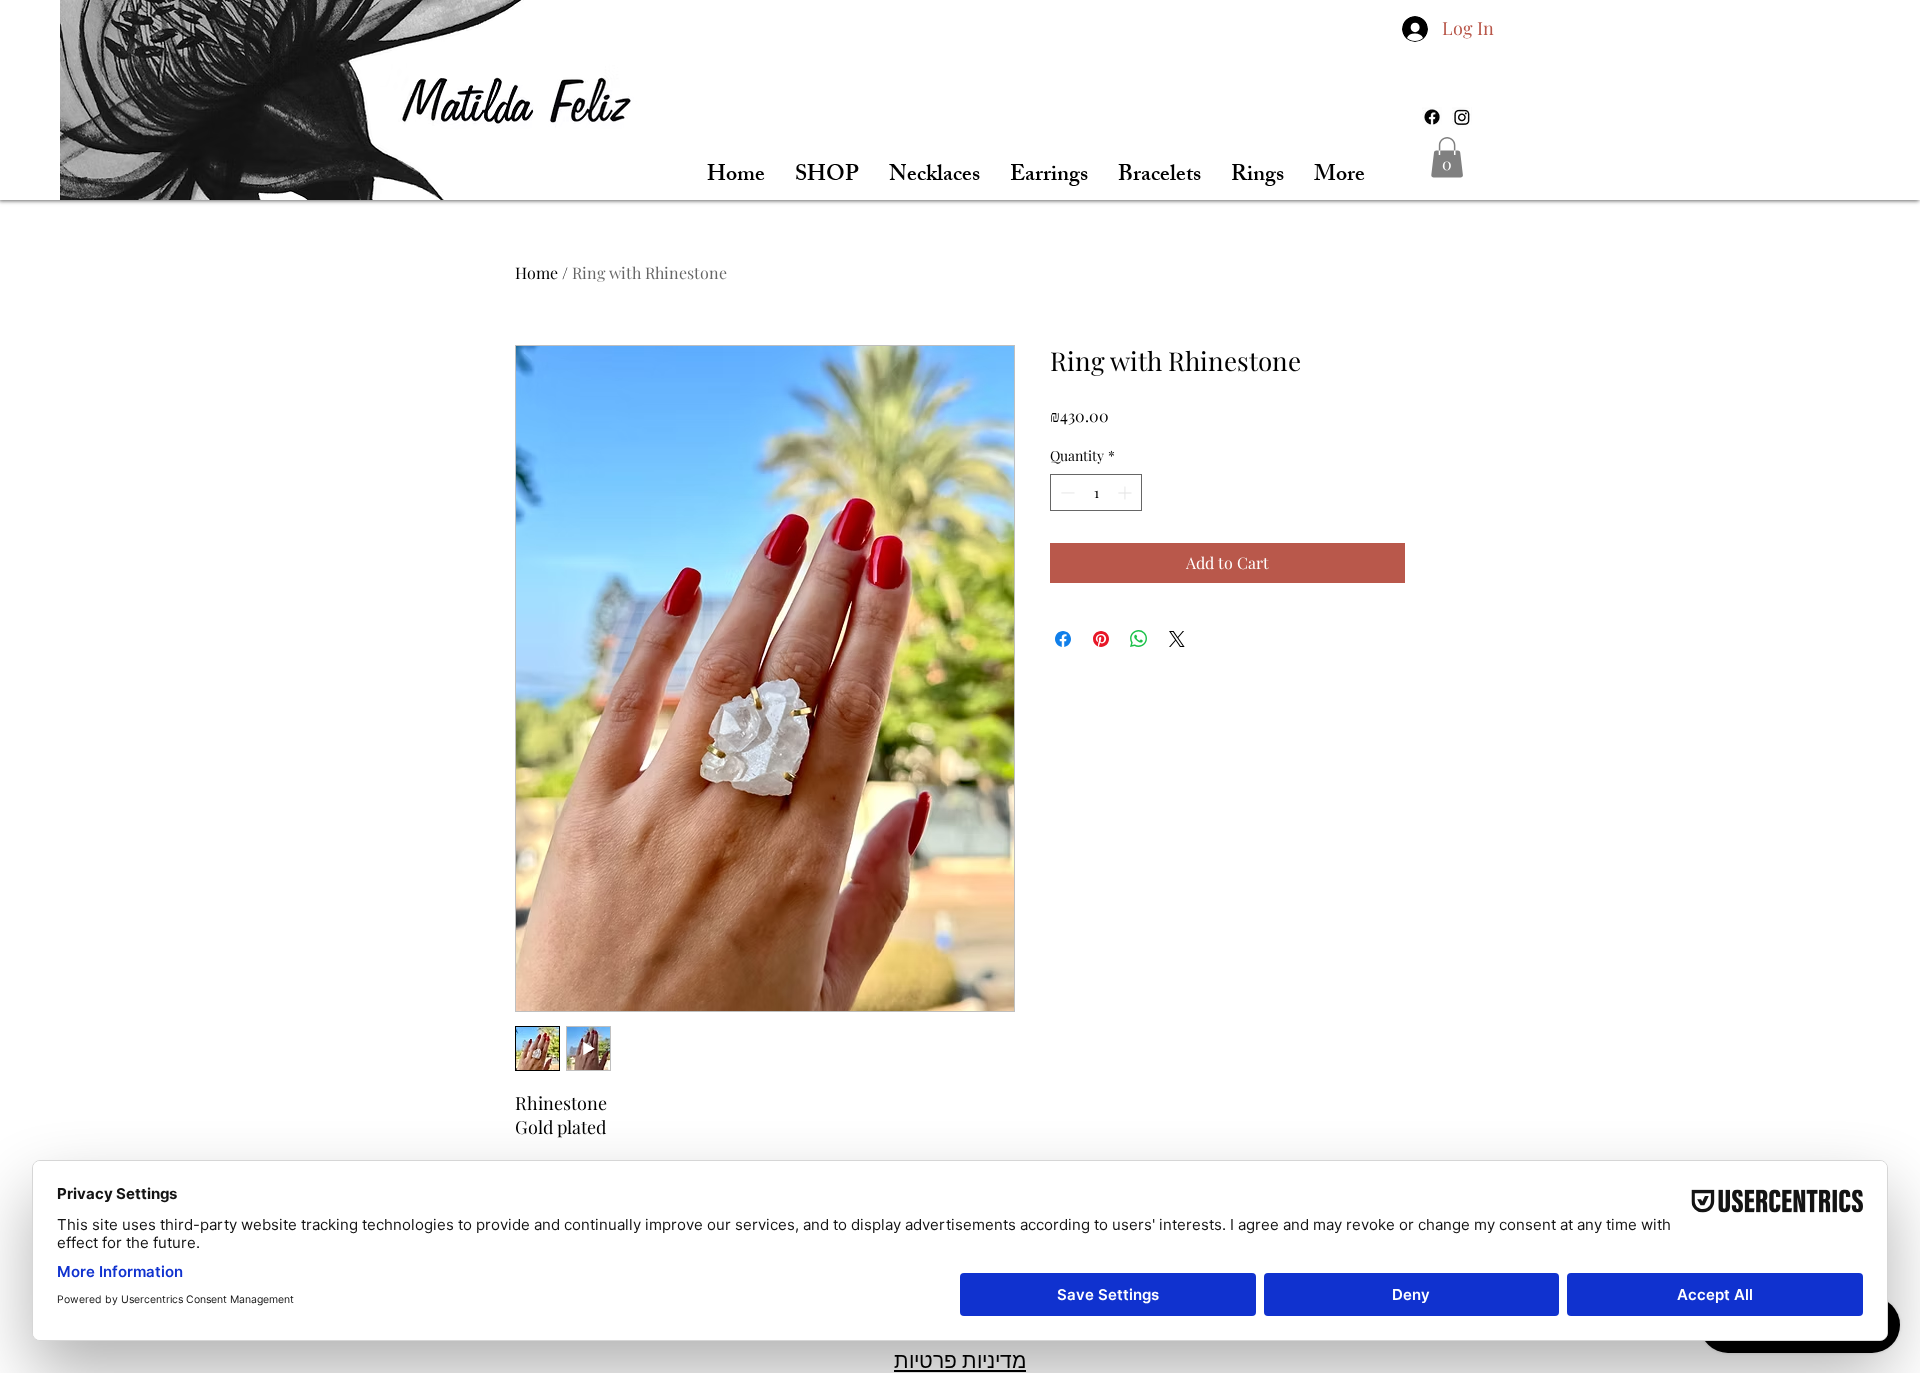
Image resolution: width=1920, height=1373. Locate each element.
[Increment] (1126, 492)
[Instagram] (1462, 117)
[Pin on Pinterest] (1101, 639)
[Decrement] (1065, 492)
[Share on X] (1177, 639)
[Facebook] (1432, 117)
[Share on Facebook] (1063, 639)
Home (536, 272)
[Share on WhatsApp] (1139, 639)
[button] (1447, 157)
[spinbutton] (1096, 492)
